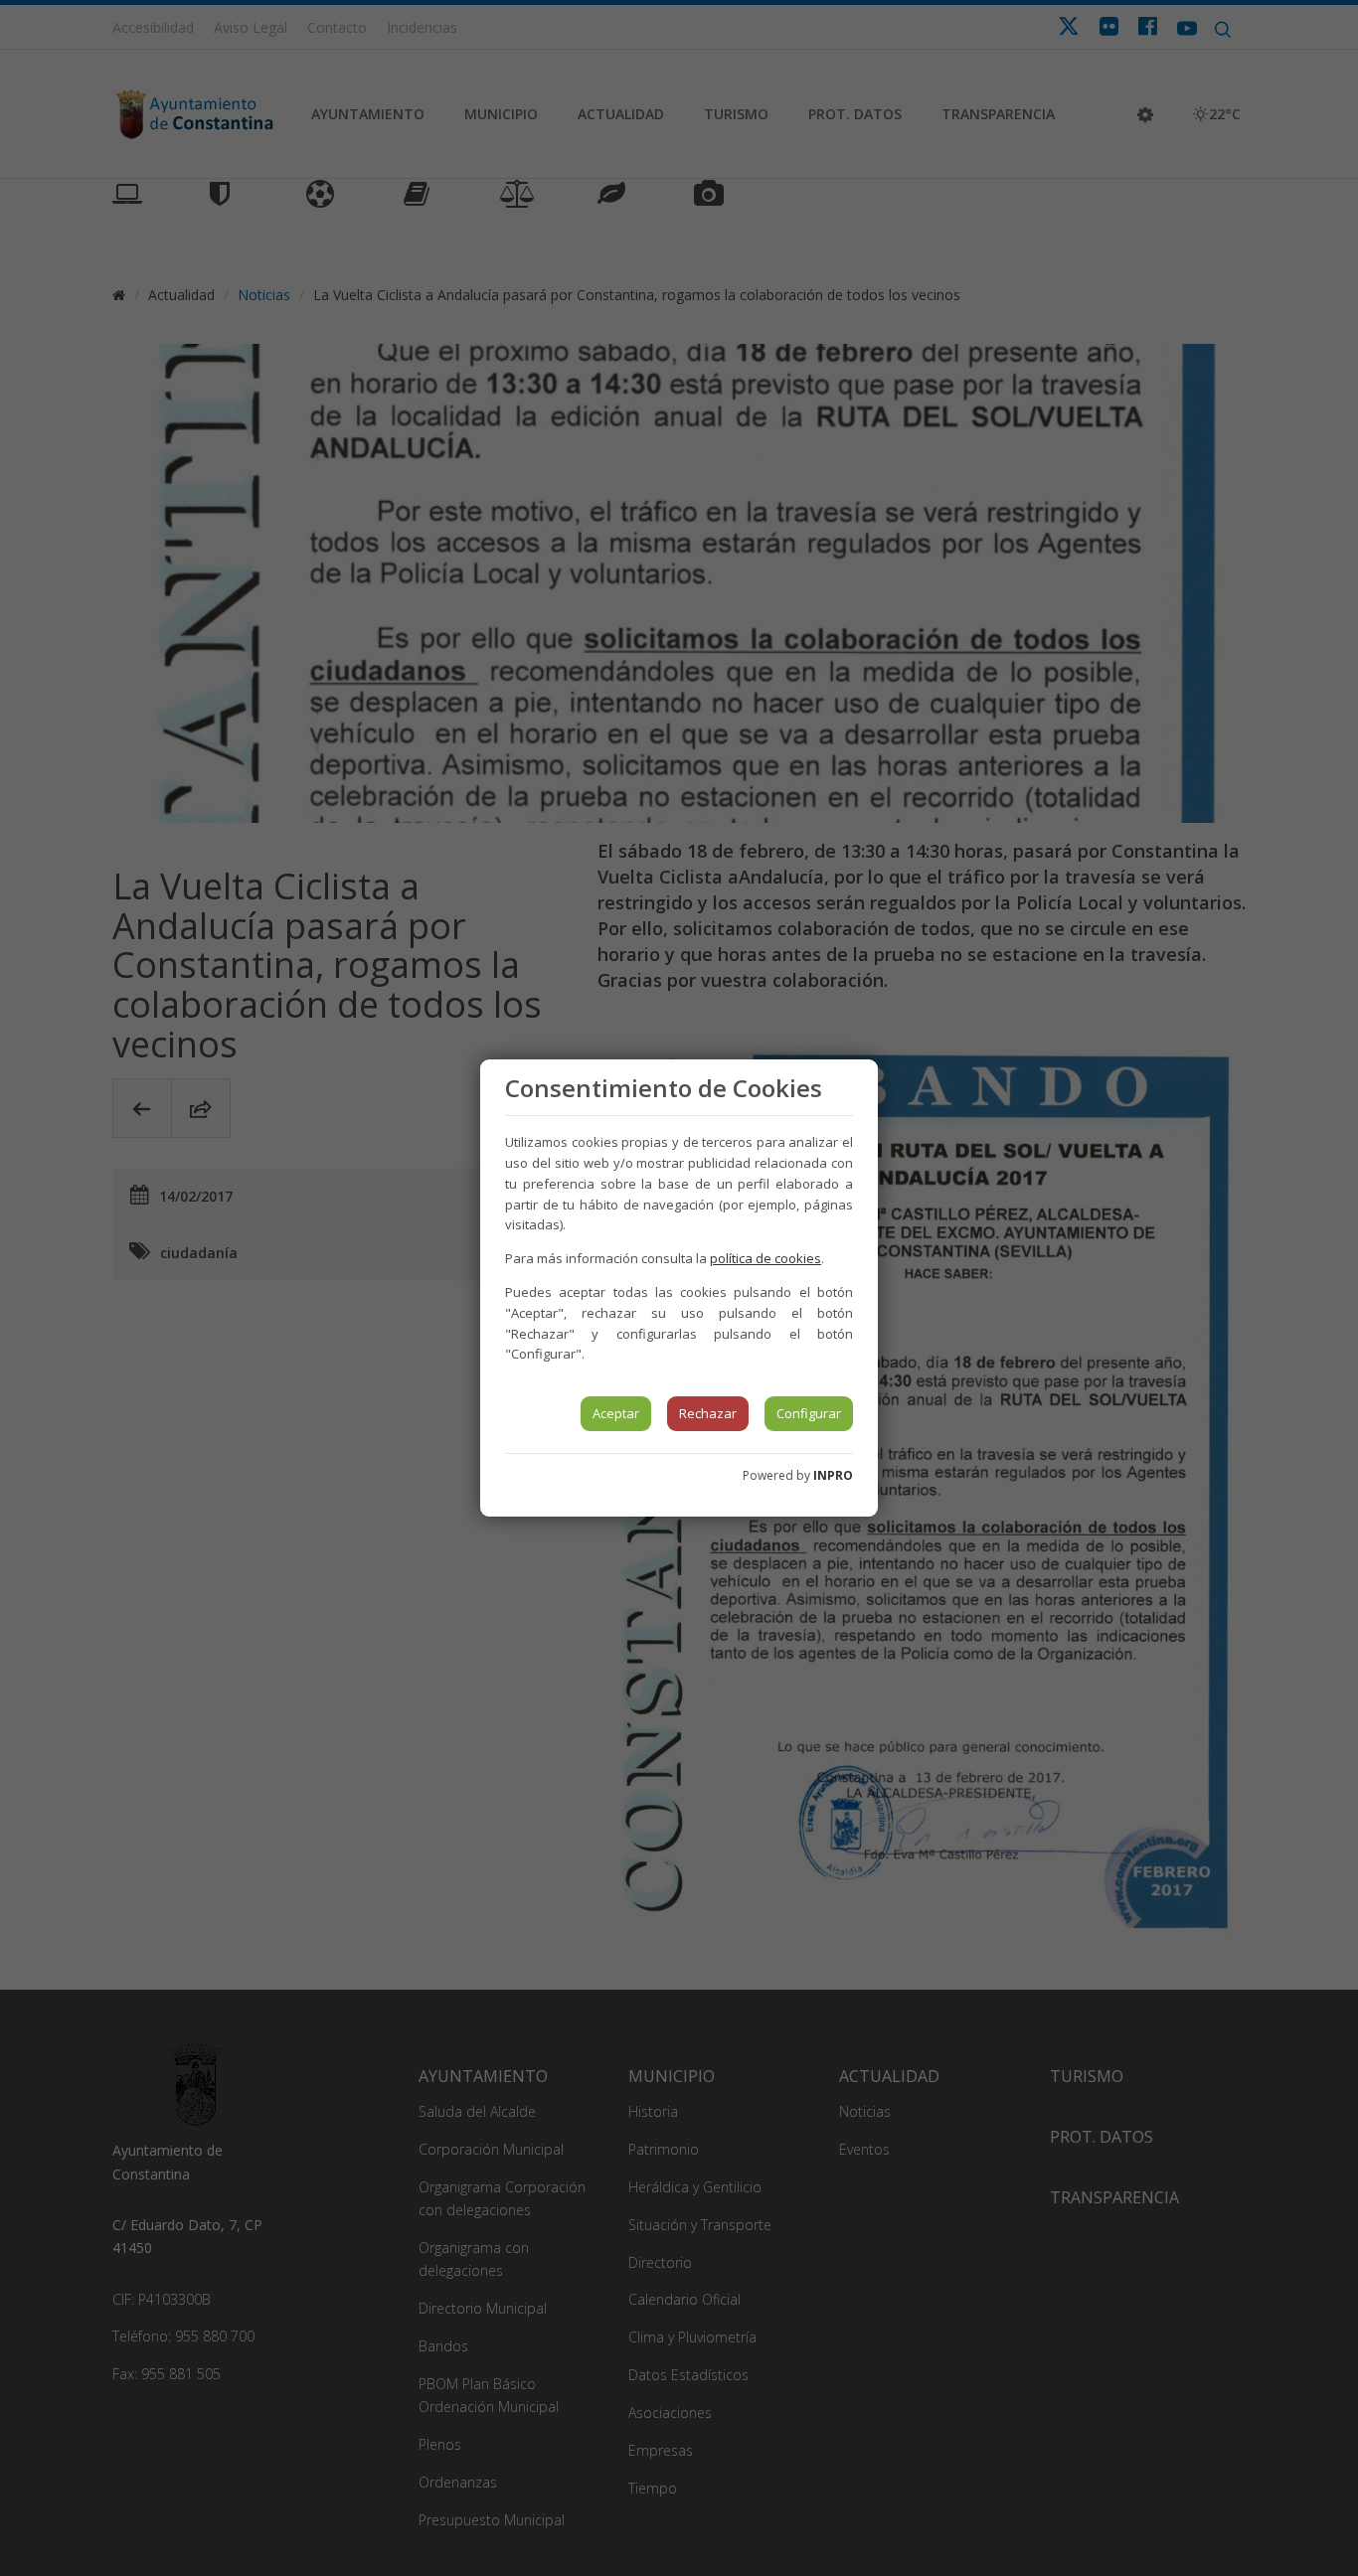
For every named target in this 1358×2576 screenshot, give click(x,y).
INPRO (833, 1475)
